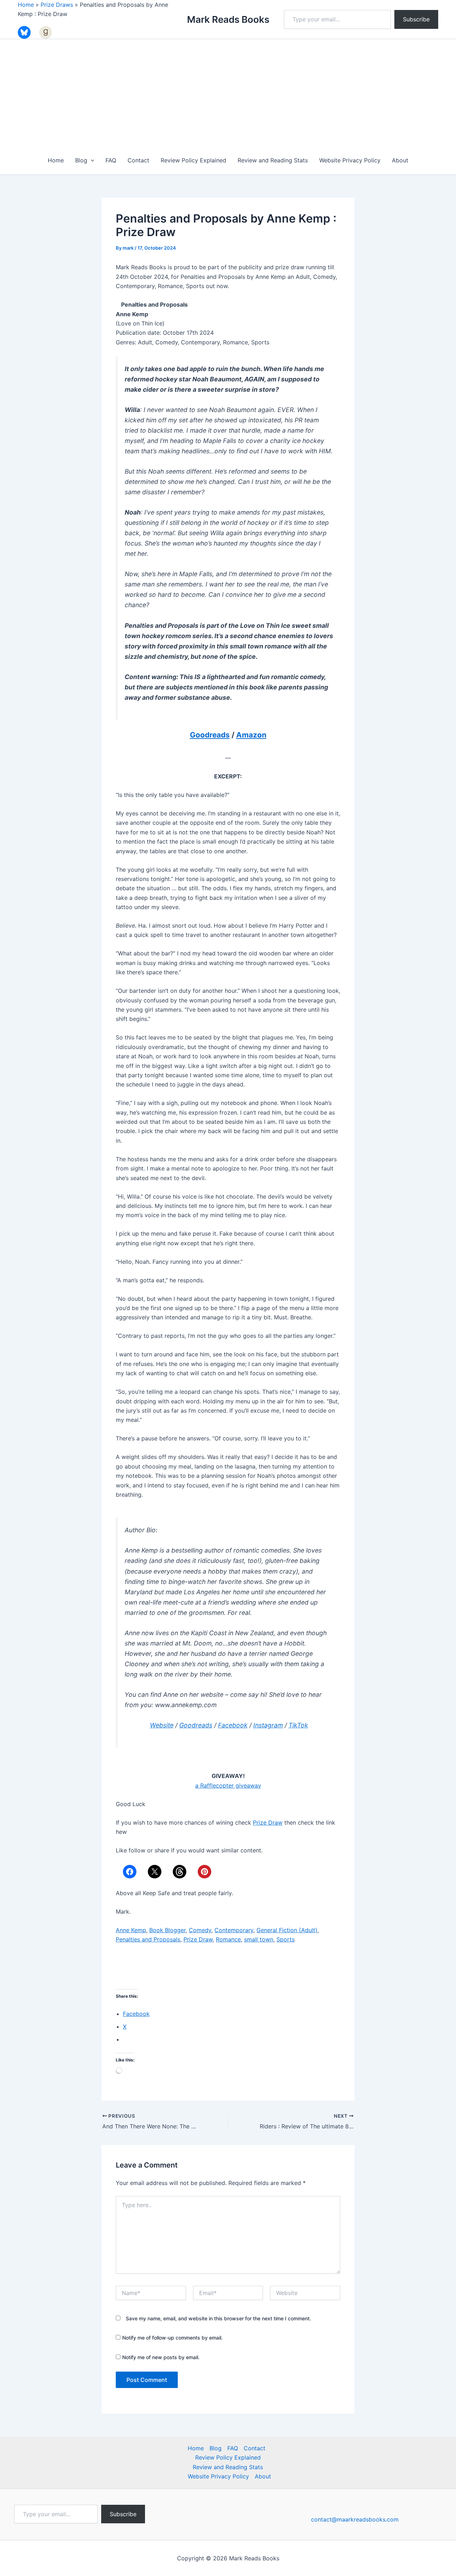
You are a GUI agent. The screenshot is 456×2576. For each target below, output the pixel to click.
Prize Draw (268, 1823)
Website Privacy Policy (350, 160)
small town (259, 1939)
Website (162, 1725)
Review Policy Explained (193, 160)
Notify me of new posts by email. (161, 2357)
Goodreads (210, 735)
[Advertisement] (228, 93)
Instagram (268, 1725)
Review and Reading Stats (273, 160)
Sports (286, 1939)
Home (26, 5)
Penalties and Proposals (148, 1939)
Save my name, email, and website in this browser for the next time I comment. (218, 2318)
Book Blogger (167, 1930)
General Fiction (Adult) (287, 1930)
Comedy (200, 1930)
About (400, 160)
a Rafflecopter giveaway (228, 1785)
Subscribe (416, 19)
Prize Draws (57, 5)
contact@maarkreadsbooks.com (355, 2519)
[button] (91, 160)
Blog (81, 160)
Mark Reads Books (228, 19)
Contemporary (234, 1930)
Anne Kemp (131, 1930)
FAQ (111, 160)
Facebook (233, 1725)
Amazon (251, 735)
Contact (138, 160)
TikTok (298, 1725)
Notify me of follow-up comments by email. (172, 2338)
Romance (228, 1939)
